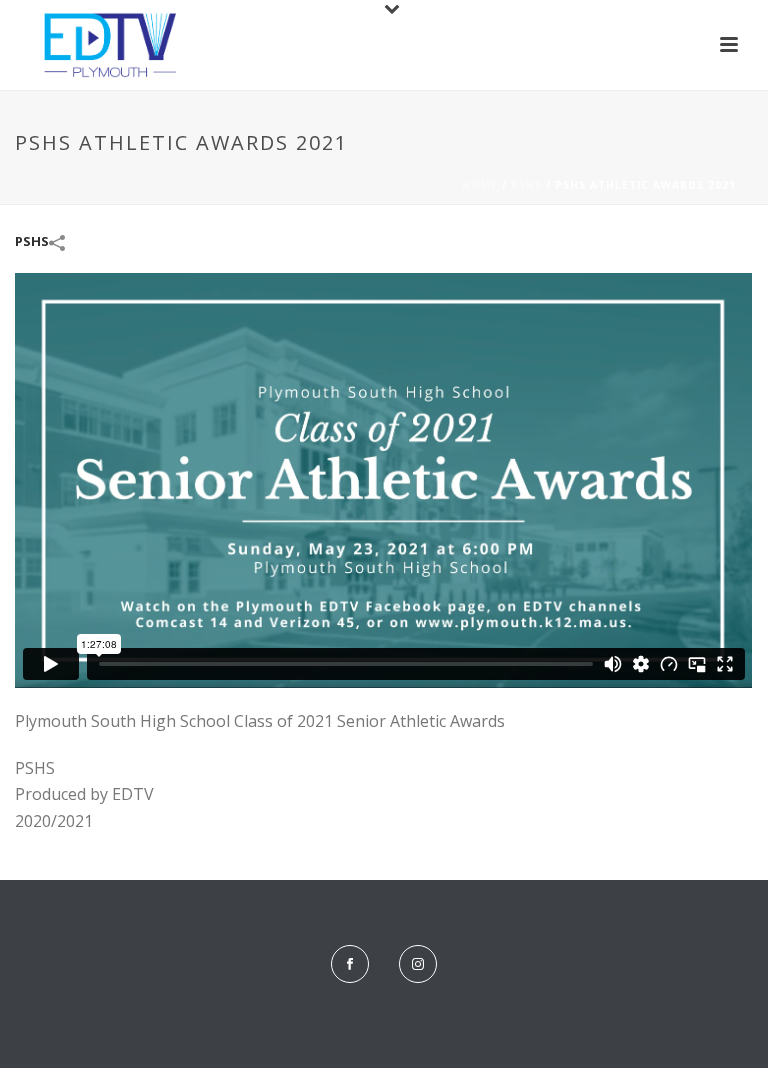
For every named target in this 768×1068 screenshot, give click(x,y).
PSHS (526, 185)
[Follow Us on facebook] (350, 964)
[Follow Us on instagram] (418, 964)
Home (480, 185)
